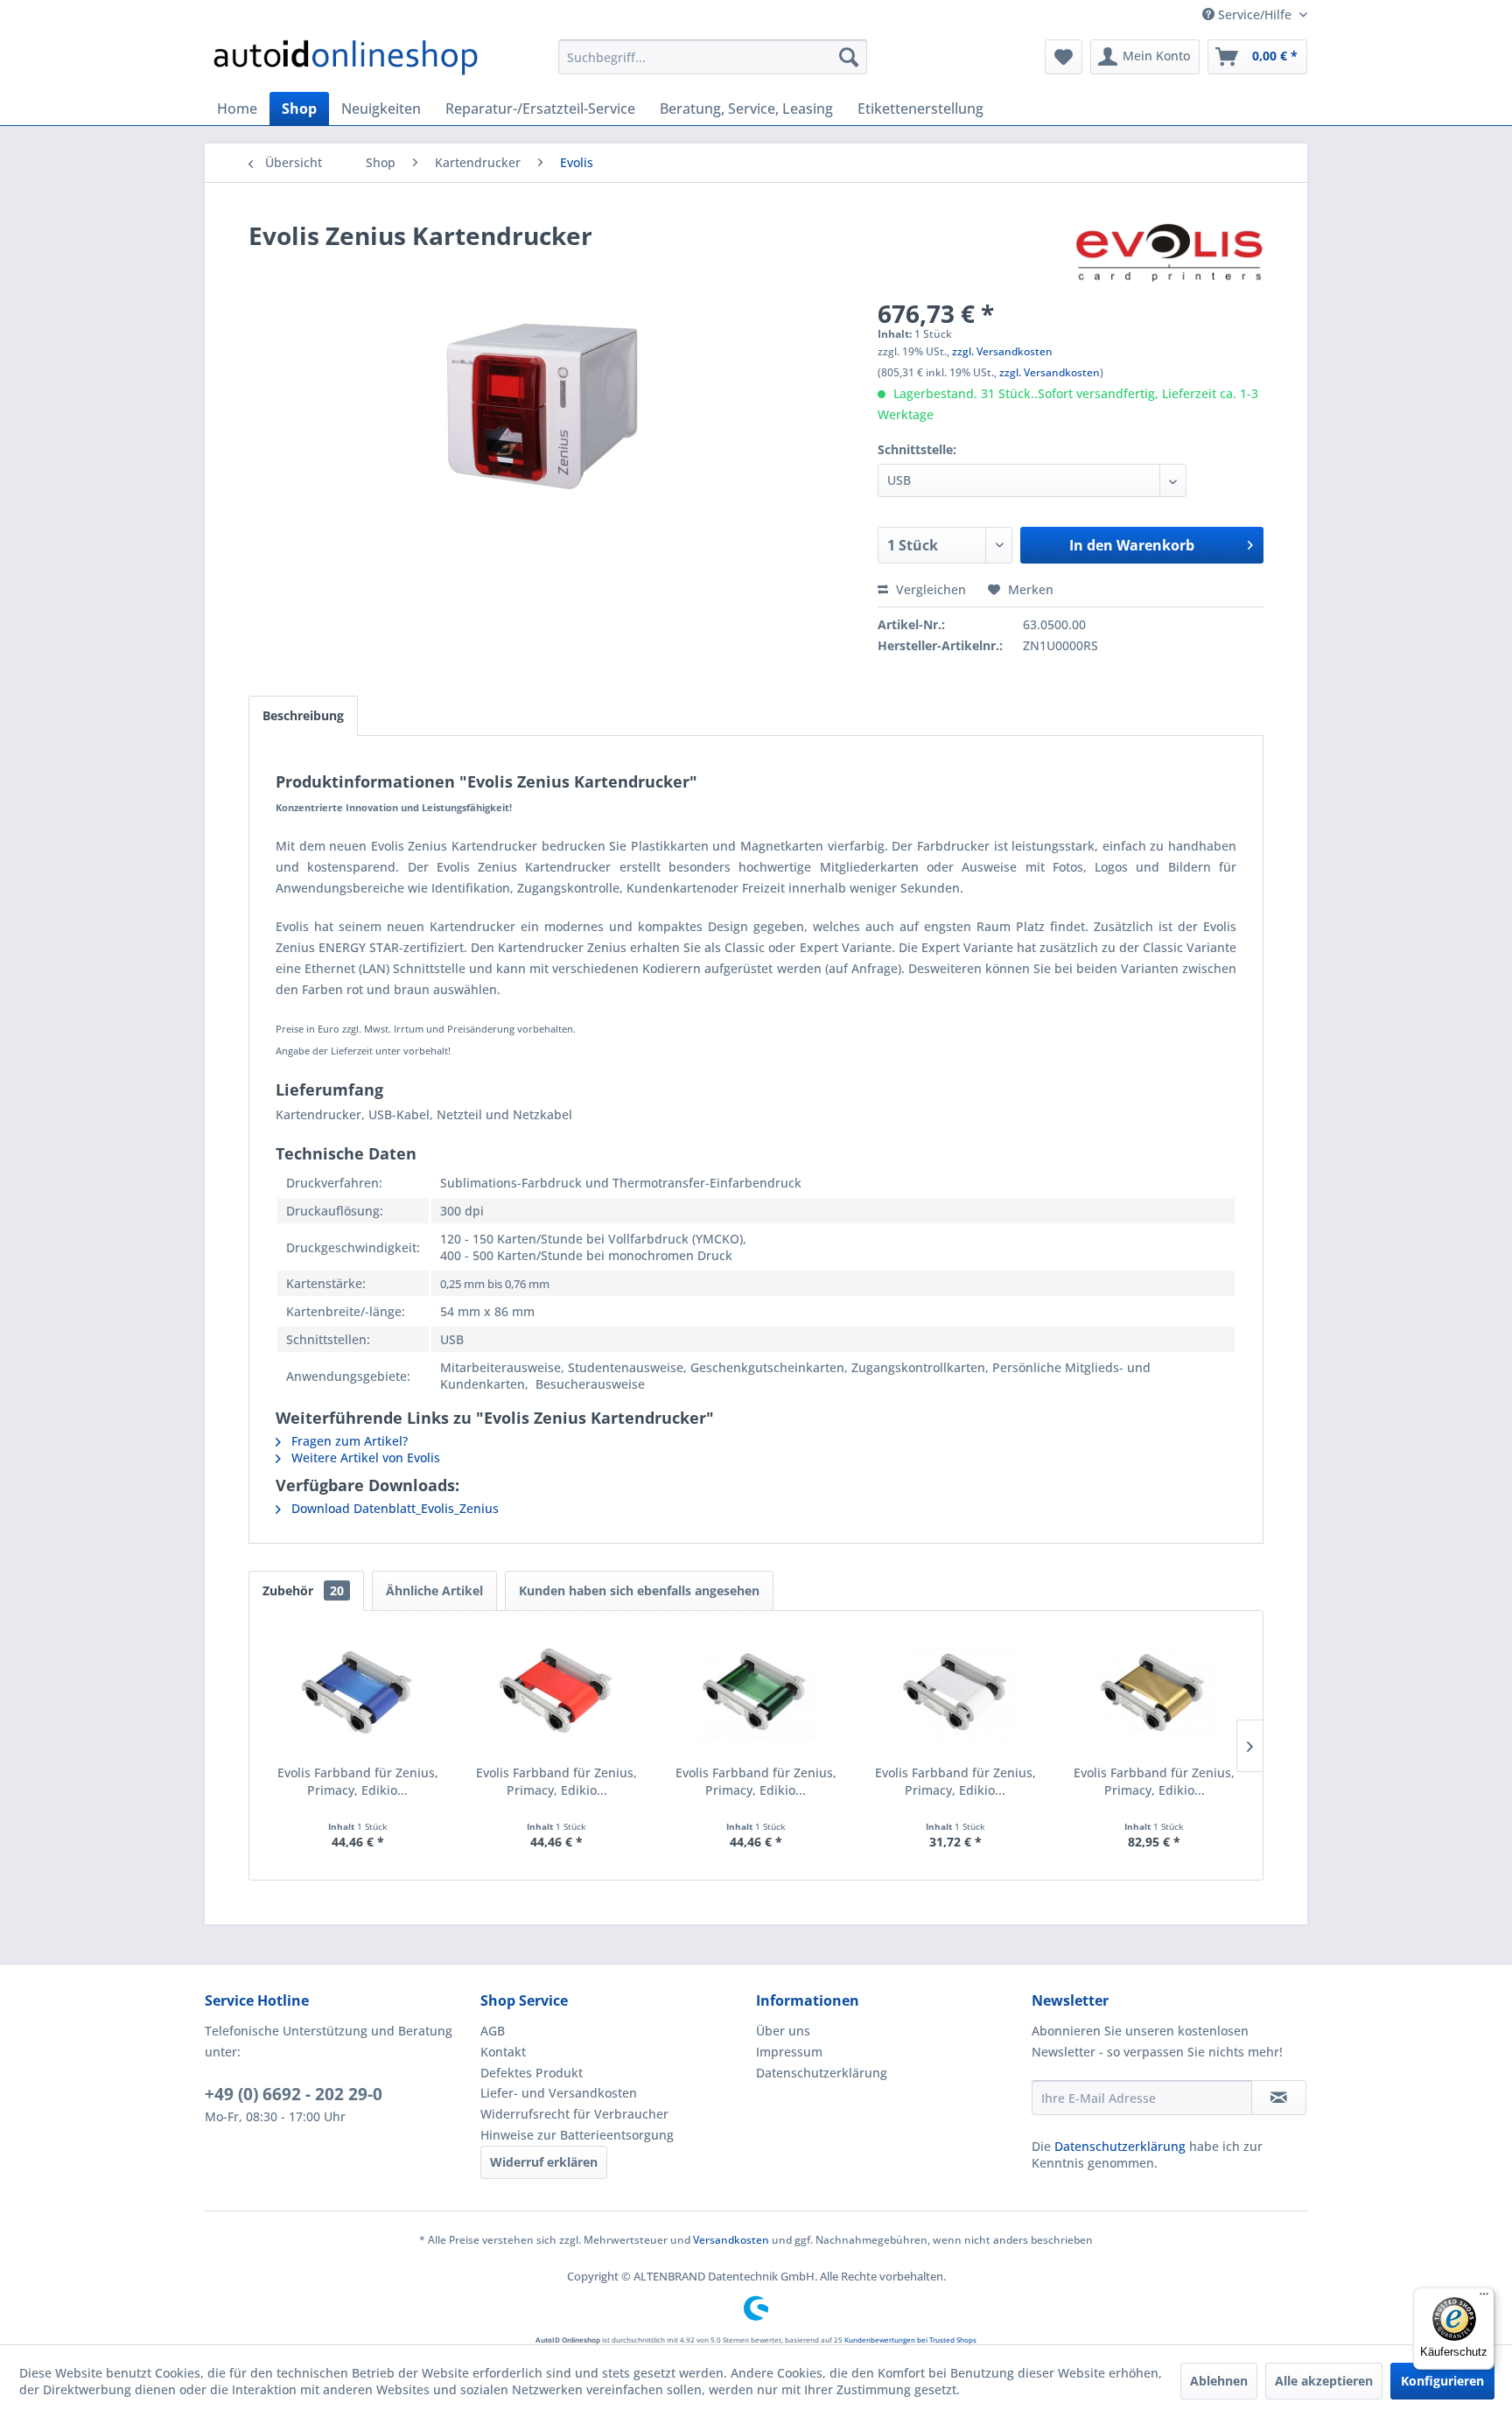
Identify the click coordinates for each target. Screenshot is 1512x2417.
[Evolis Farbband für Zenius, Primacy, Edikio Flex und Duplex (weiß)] (955, 1694)
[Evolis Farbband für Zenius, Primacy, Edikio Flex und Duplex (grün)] (756, 1694)
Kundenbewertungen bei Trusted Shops (910, 2340)
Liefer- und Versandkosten (559, 2093)
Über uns (783, 2031)
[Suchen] (849, 57)
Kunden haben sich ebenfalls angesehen (639, 1590)
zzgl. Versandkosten (1002, 351)
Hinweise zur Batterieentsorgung (577, 2135)
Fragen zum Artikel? (348, 1441)
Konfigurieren (1442, 2381)
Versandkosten (731, 2240)
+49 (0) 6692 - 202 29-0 (294, 2094)
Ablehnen (1219, 2381)
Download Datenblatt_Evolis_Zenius (393, 1508)
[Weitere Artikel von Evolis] (1169, 253)
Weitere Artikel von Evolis (364, 1457)
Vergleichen (929, 589)
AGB (493, 2031)
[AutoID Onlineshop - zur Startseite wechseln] (346, 61)
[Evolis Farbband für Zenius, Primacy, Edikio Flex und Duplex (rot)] (557, 1694)
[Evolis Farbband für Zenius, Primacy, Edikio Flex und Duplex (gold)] (1154, 1694)
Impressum (789, 2052)
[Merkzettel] (1064, 57)
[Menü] (1484, 2298)
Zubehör (303, 1590)
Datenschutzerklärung (822, 2073)
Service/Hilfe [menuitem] (1255, 14)
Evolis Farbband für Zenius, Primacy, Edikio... (358, 1781)
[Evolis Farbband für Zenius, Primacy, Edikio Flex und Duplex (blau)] (358, 1694)
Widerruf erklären (544, 2162)
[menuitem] (713, 57)
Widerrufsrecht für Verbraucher (574, 2114)
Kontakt (503, 2052)
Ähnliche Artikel (434, 1590)
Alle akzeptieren (1324, 2381)
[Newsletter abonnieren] (1279, 2098)
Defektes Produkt (532, 2073)
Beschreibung (303, 715)
